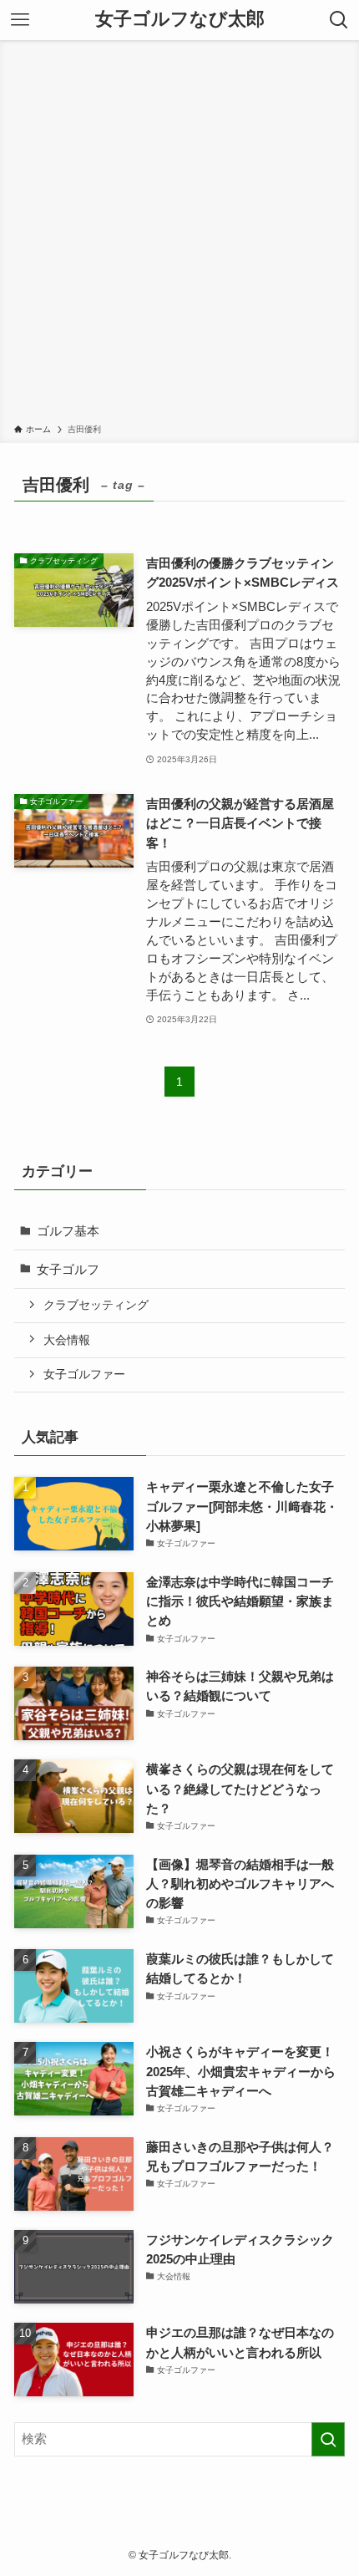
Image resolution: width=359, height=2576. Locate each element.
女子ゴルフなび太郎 (180, 20)
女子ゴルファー (84, 1374)
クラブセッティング (96, 1305)
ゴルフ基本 (68, 1231)
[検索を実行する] (328, 2439)
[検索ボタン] (339, 20)
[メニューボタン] (20, 20)
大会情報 (67, 1340)
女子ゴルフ (68, 1269)
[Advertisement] (179, 235)
